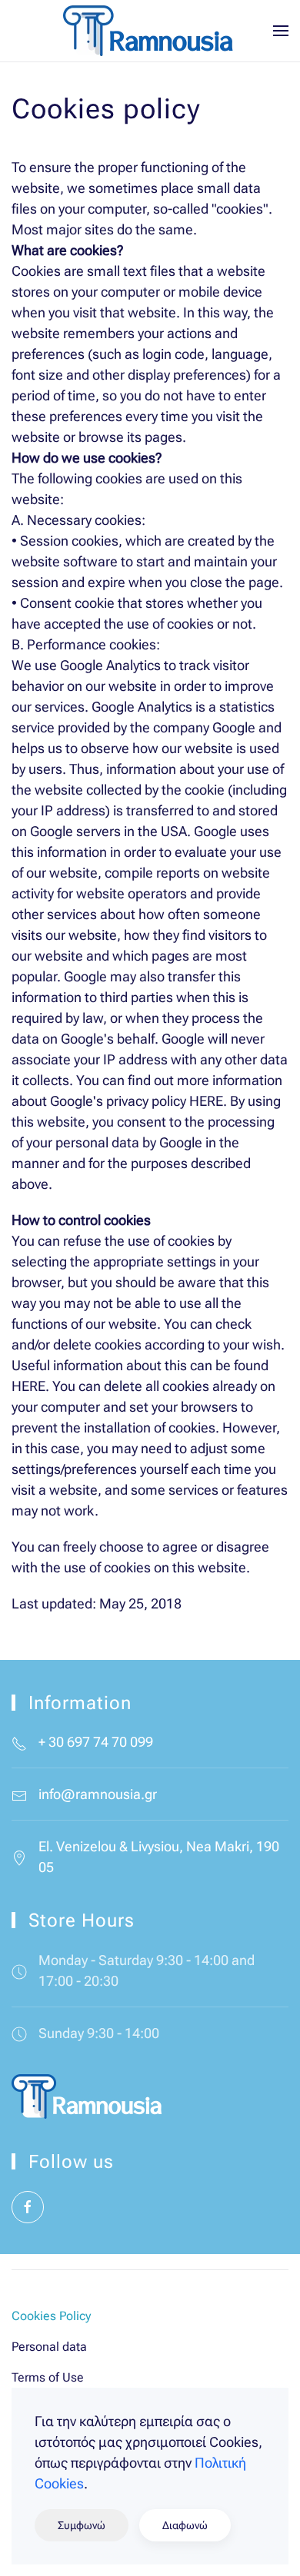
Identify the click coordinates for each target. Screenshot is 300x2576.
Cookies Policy (51, 2316)
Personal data (49, 2347)
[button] (281, 31)
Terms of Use (48, 2377)
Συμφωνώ (82, 2525)
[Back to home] (150, 31)
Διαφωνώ (185, 2525)
